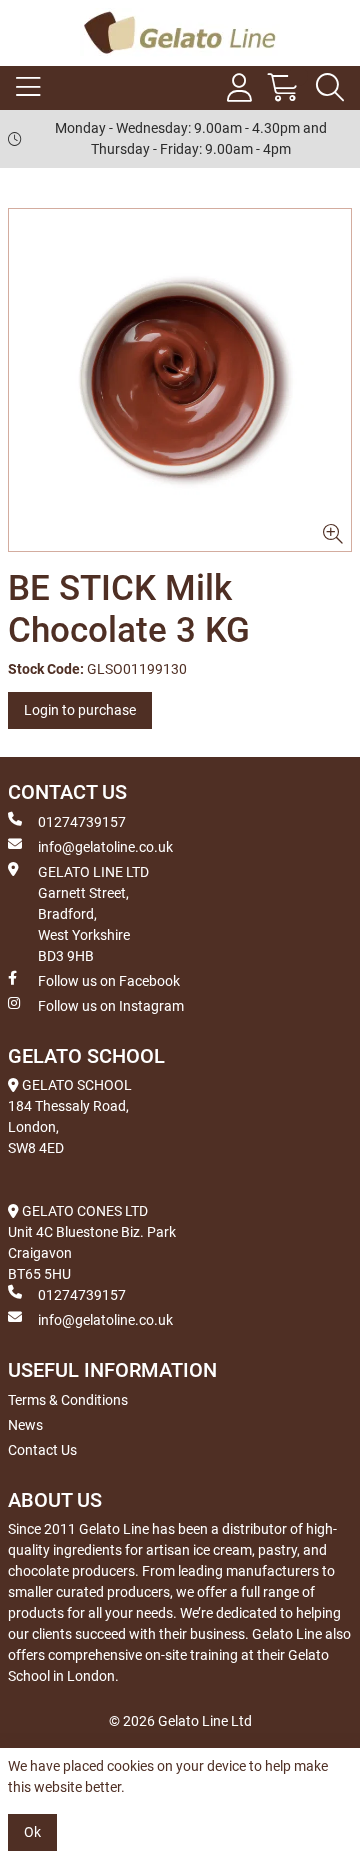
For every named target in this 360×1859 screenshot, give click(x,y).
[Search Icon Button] (330, 88)
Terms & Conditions (68, 1400)
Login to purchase (80, 710)
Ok (32, 1832)
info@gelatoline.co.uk (105, 847)
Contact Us (42, 1450)
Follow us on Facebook (109, 981)
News (25, 1425)
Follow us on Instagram (111, 1006)
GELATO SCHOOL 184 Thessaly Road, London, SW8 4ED (70, 1116)
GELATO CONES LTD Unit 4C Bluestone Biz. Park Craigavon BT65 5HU (92, 1242)
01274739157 (82, 822)
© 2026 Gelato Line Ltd (180, 1721)
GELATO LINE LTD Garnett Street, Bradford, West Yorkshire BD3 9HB (93, 914)
